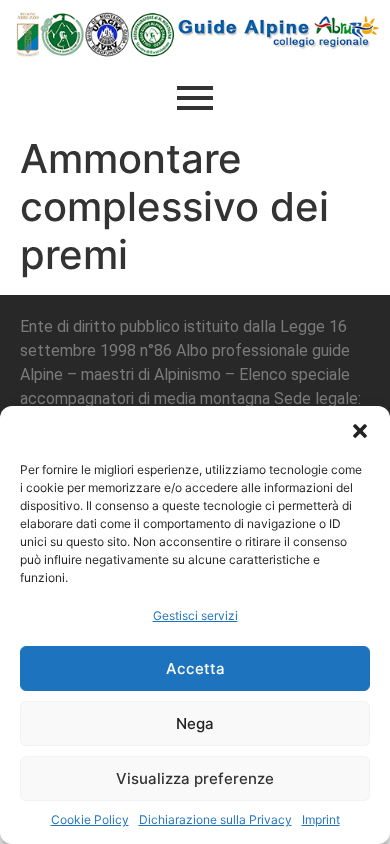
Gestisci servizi (195, 615)
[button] (360, 431)
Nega (195, 723)
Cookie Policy (90, 819)
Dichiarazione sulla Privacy (215, 819)
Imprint (321, 819)
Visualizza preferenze (195, 778)
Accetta (195, 668)
